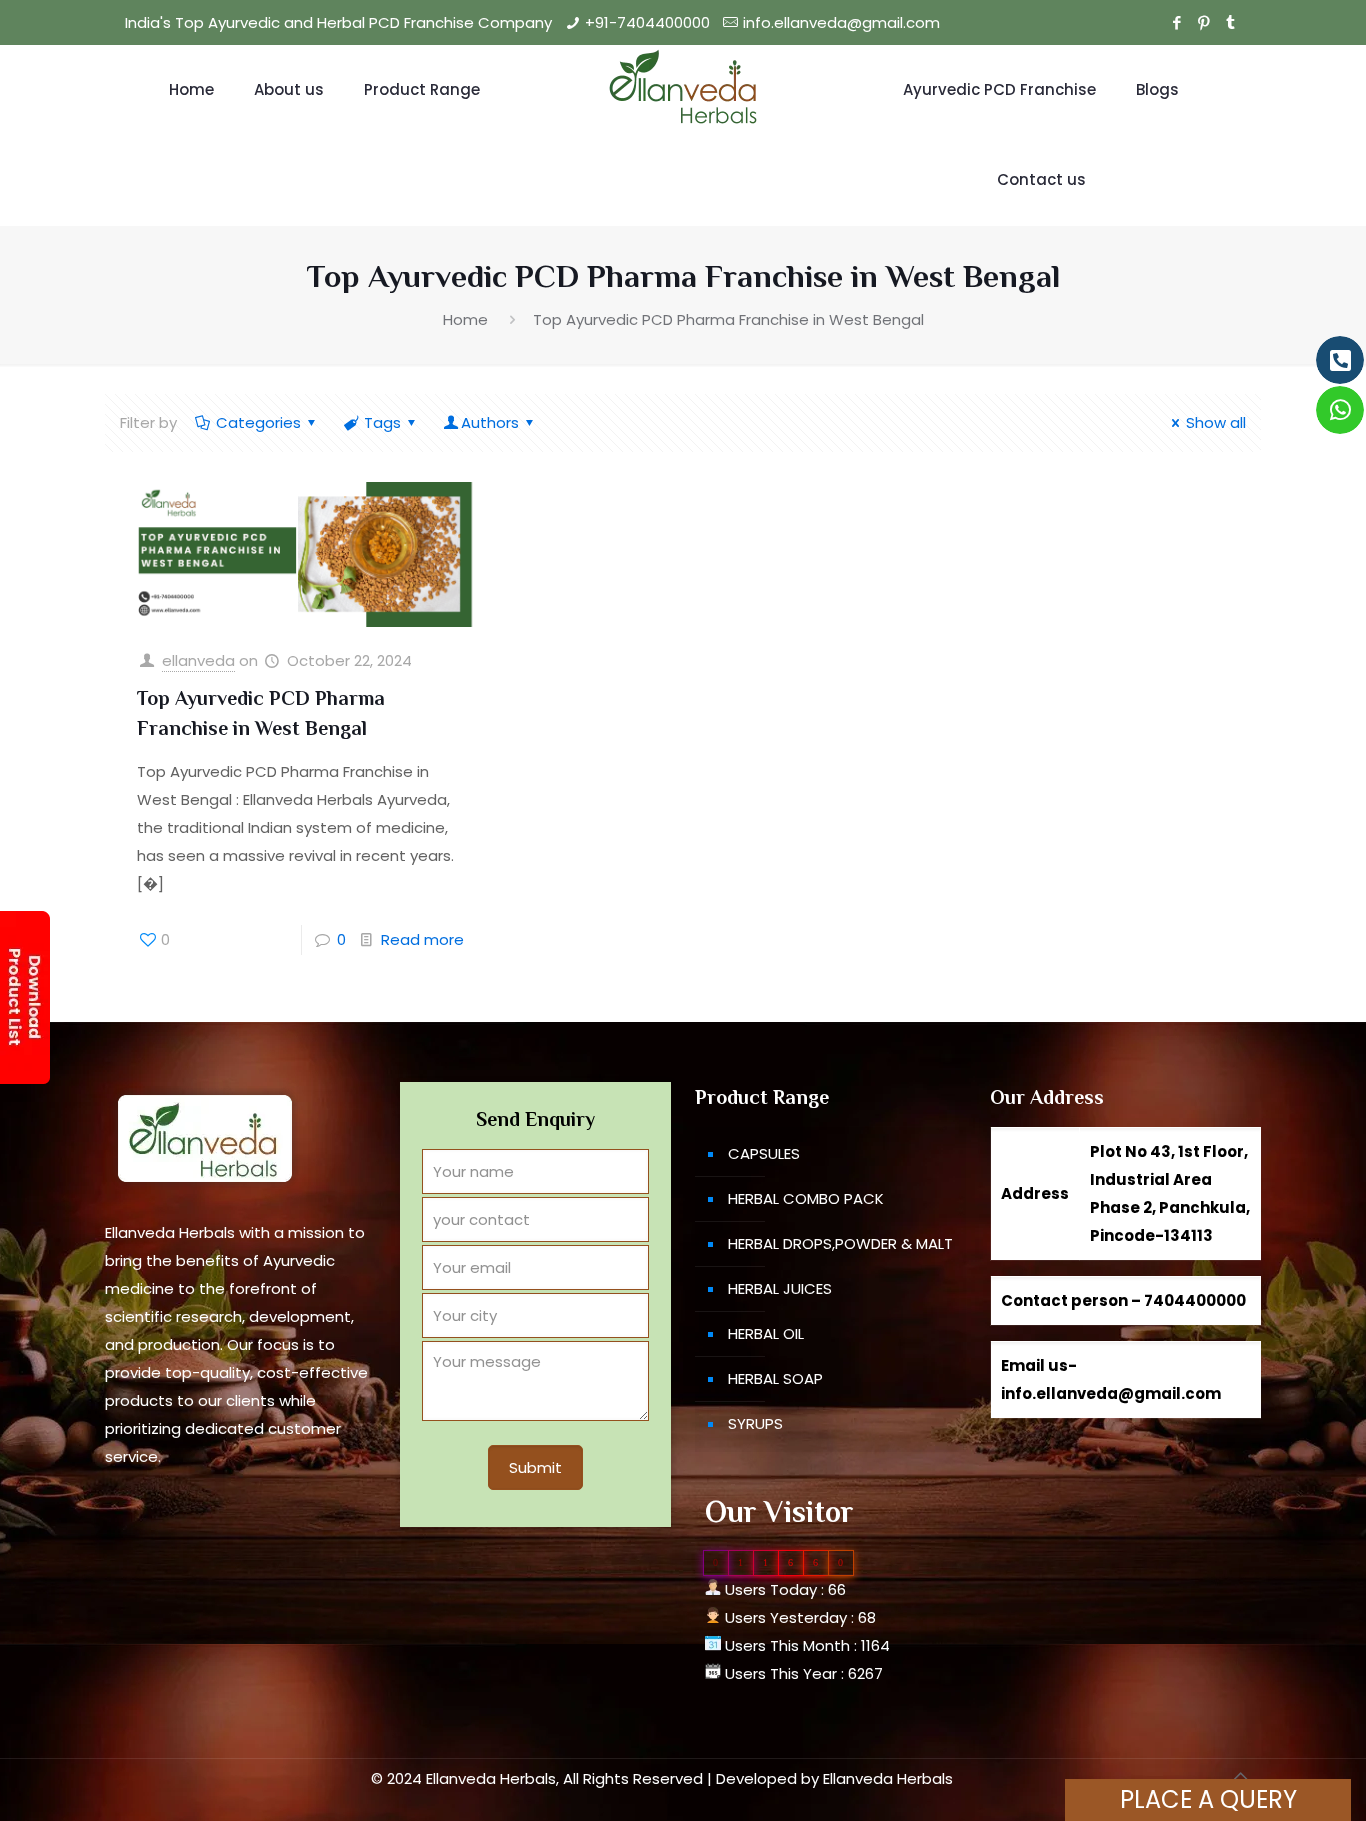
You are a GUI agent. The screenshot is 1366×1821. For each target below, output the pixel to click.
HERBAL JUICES (780, 1288)
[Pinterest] (1203, 22)
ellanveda (198, 660)
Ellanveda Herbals (888, 1778)
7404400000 (1195, 1300)
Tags (382, 422)
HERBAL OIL (766, 1333)
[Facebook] (1176, 22)
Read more (422, 939)
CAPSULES (764, 1153)
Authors (490, 422)
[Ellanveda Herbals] (682, 90)
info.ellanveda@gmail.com (841, 22)
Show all (1216, 422)
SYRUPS (755, 1423)
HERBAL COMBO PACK (806, 1198)
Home (465, 319)
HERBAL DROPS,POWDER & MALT (840, 1243)
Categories (258, 422)
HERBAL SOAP (775, 1378)
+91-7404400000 (647, 22)
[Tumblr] (1230, 22)
